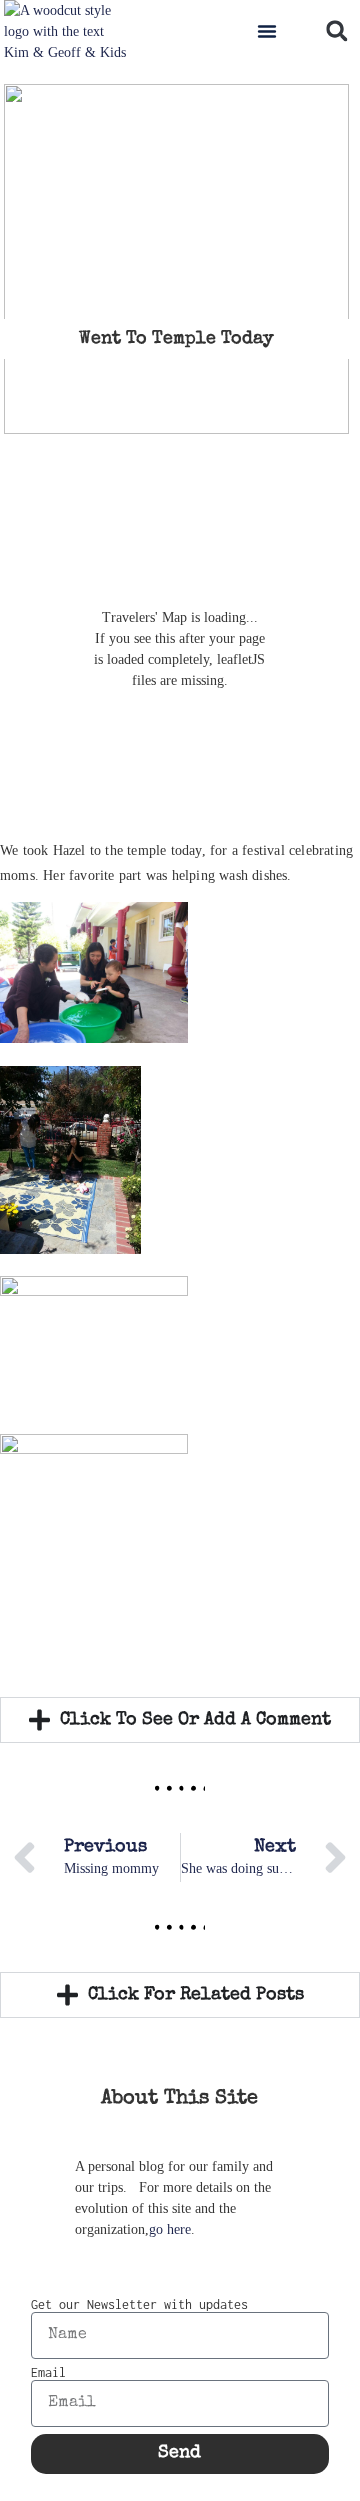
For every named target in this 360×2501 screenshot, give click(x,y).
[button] (267, 31)
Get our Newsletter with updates (139, 2305)
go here (170, 2229)
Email (48, 2373)
